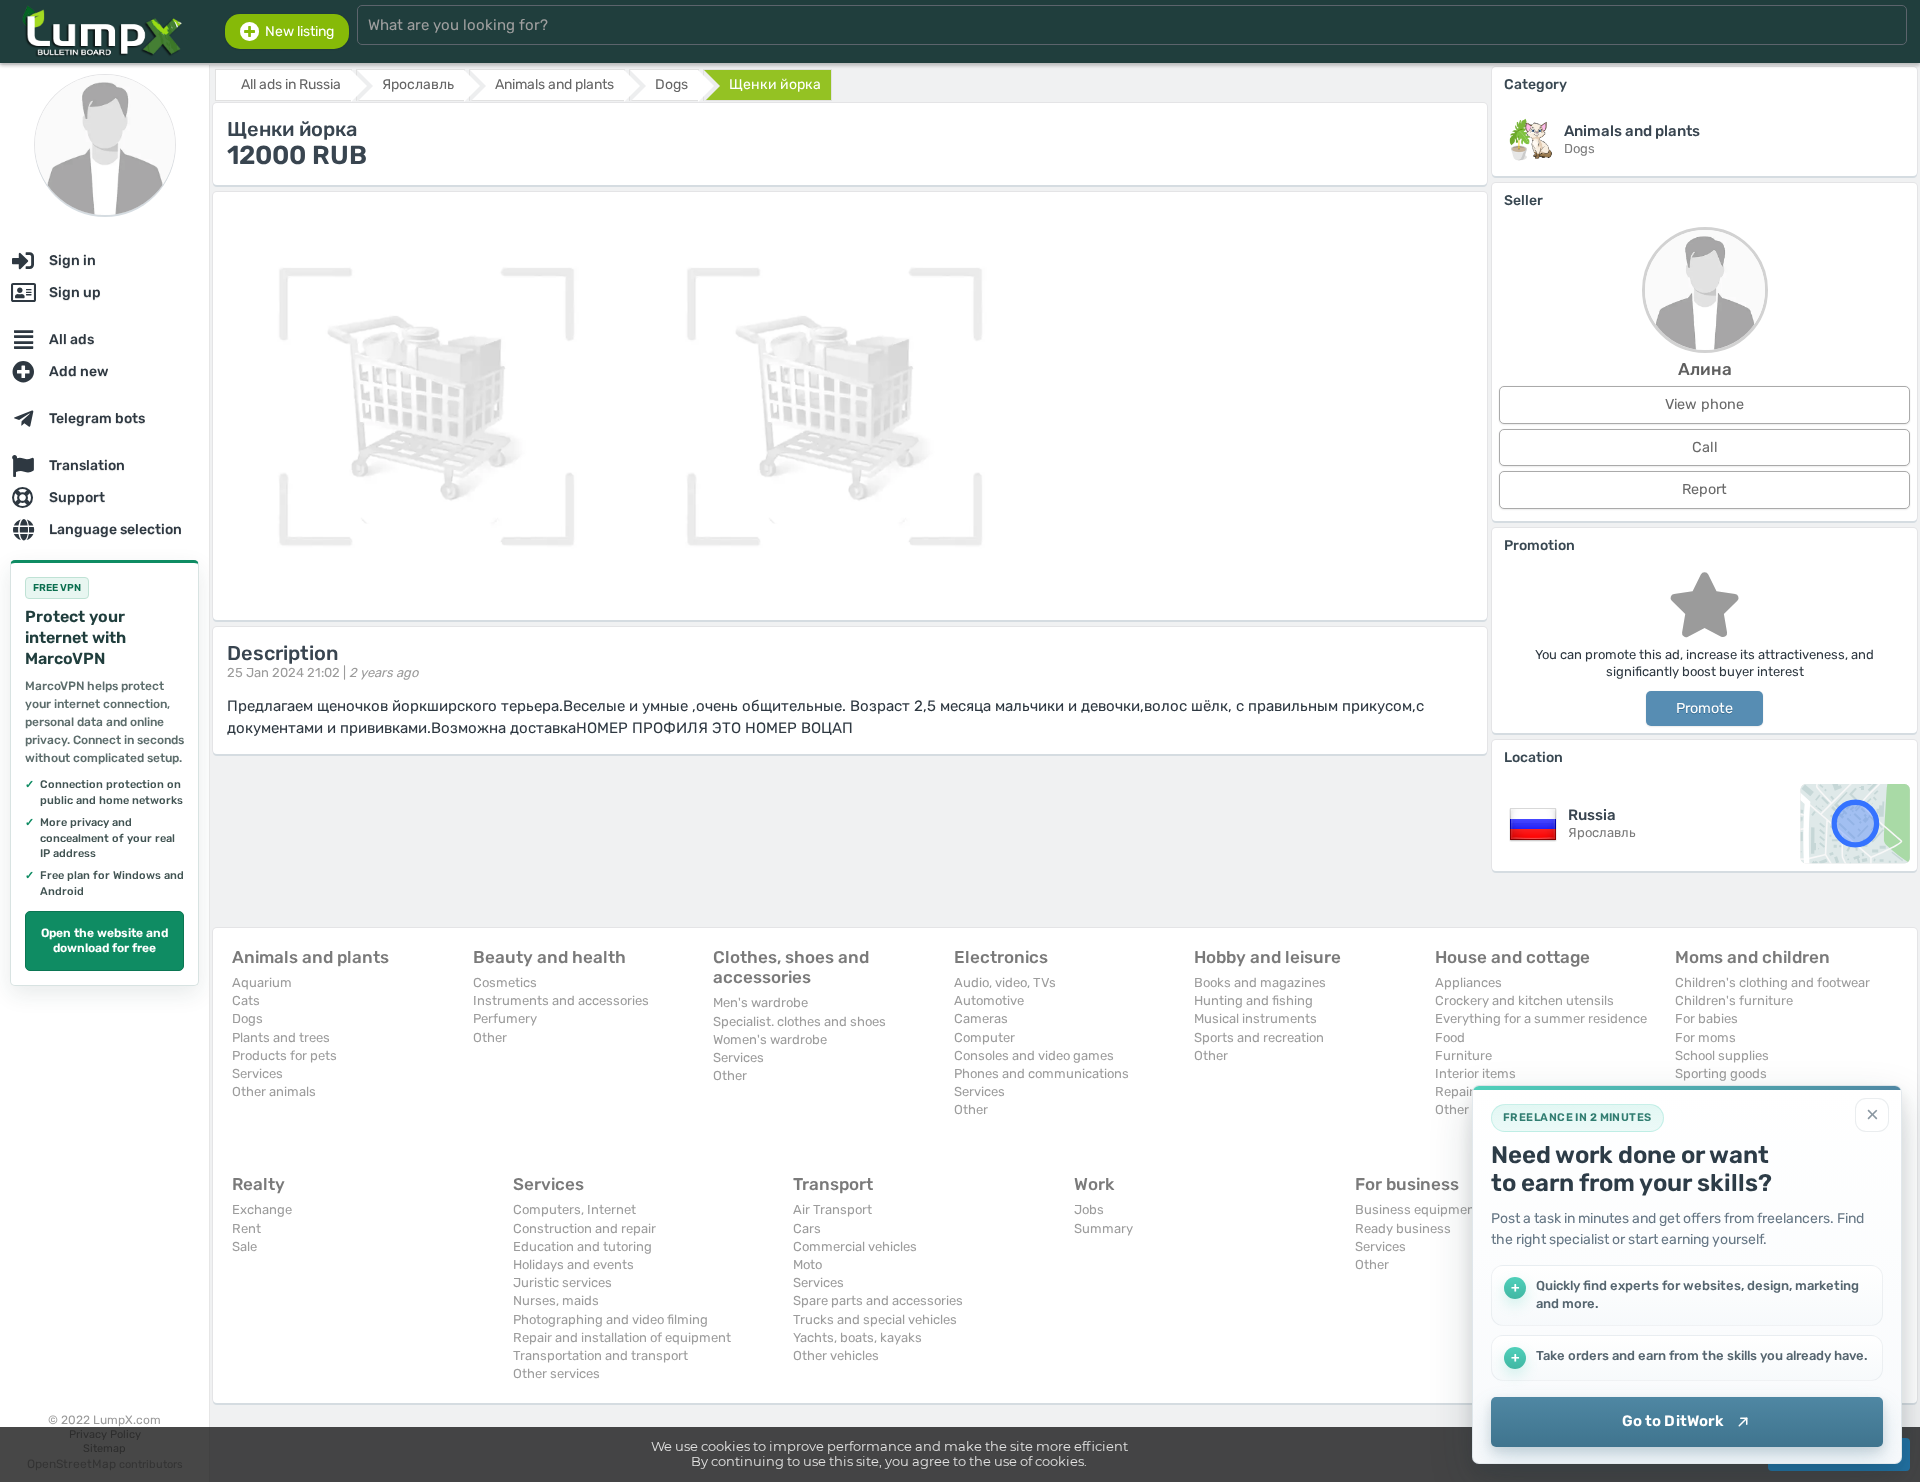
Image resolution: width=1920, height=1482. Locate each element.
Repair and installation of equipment (622, 1337)
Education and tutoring (582, 1246)
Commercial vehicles (855, 1246)
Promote (1704, 708)
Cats (246, 1000)
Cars (807, 1228)
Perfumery (505, 1018)
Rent (246, 1228)
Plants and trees (281, 1037)
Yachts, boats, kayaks (857, 1337)
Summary (1103, 1228)
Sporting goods (1721, 1073)
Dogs (247, 1018)
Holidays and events (573, 1264)
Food (1450, 1037)
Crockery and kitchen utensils (1524, 1000)
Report (1704, 489)
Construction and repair (584, 1228)
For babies (1706, 1018)
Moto (807, 1264)
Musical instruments (1255, 1018)
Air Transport (832, 1209)
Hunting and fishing (1253, 1000)
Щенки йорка (775, 84)
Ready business (1403, 1228)
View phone (1704, 404)
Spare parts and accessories (878, 1300)
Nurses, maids (556, 1300)
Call (1705, 447)
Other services (556, 1373)
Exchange (262, 1209)
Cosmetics (505, 982)
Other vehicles (836, 1355)
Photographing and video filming (610, 1319)
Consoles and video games (1034, 1055)
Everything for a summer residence (1541, 1018)
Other (490, 1037)
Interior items (1475, 1073)
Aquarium (262, 982)
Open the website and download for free (104, 941)
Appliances (1468, 982)
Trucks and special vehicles (875, 1319)
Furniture (1463, 1055)
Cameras (981, 1018)
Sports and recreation (1259, 1037)
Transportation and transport (600, 1355)
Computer (984, 1037)
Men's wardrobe (760, 1002)
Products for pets (284, 1055)
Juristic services (562, 1282)
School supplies (1722, 1055)
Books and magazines (1260, 982)
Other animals (274, 1091)
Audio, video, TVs (1005, 982)
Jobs (1089, 1209)
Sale (244, 1246)
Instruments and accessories (561, 1000)
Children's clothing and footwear (1772, 982)
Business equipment (1417, 1209)
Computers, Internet (574, 1209)
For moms (1705, 1037)
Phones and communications (1041, 1073)
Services (257, 1073)
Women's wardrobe (770, 1039)
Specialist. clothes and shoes (799, 1021)
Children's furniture (1734, 1000)
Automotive (989, 1000)
